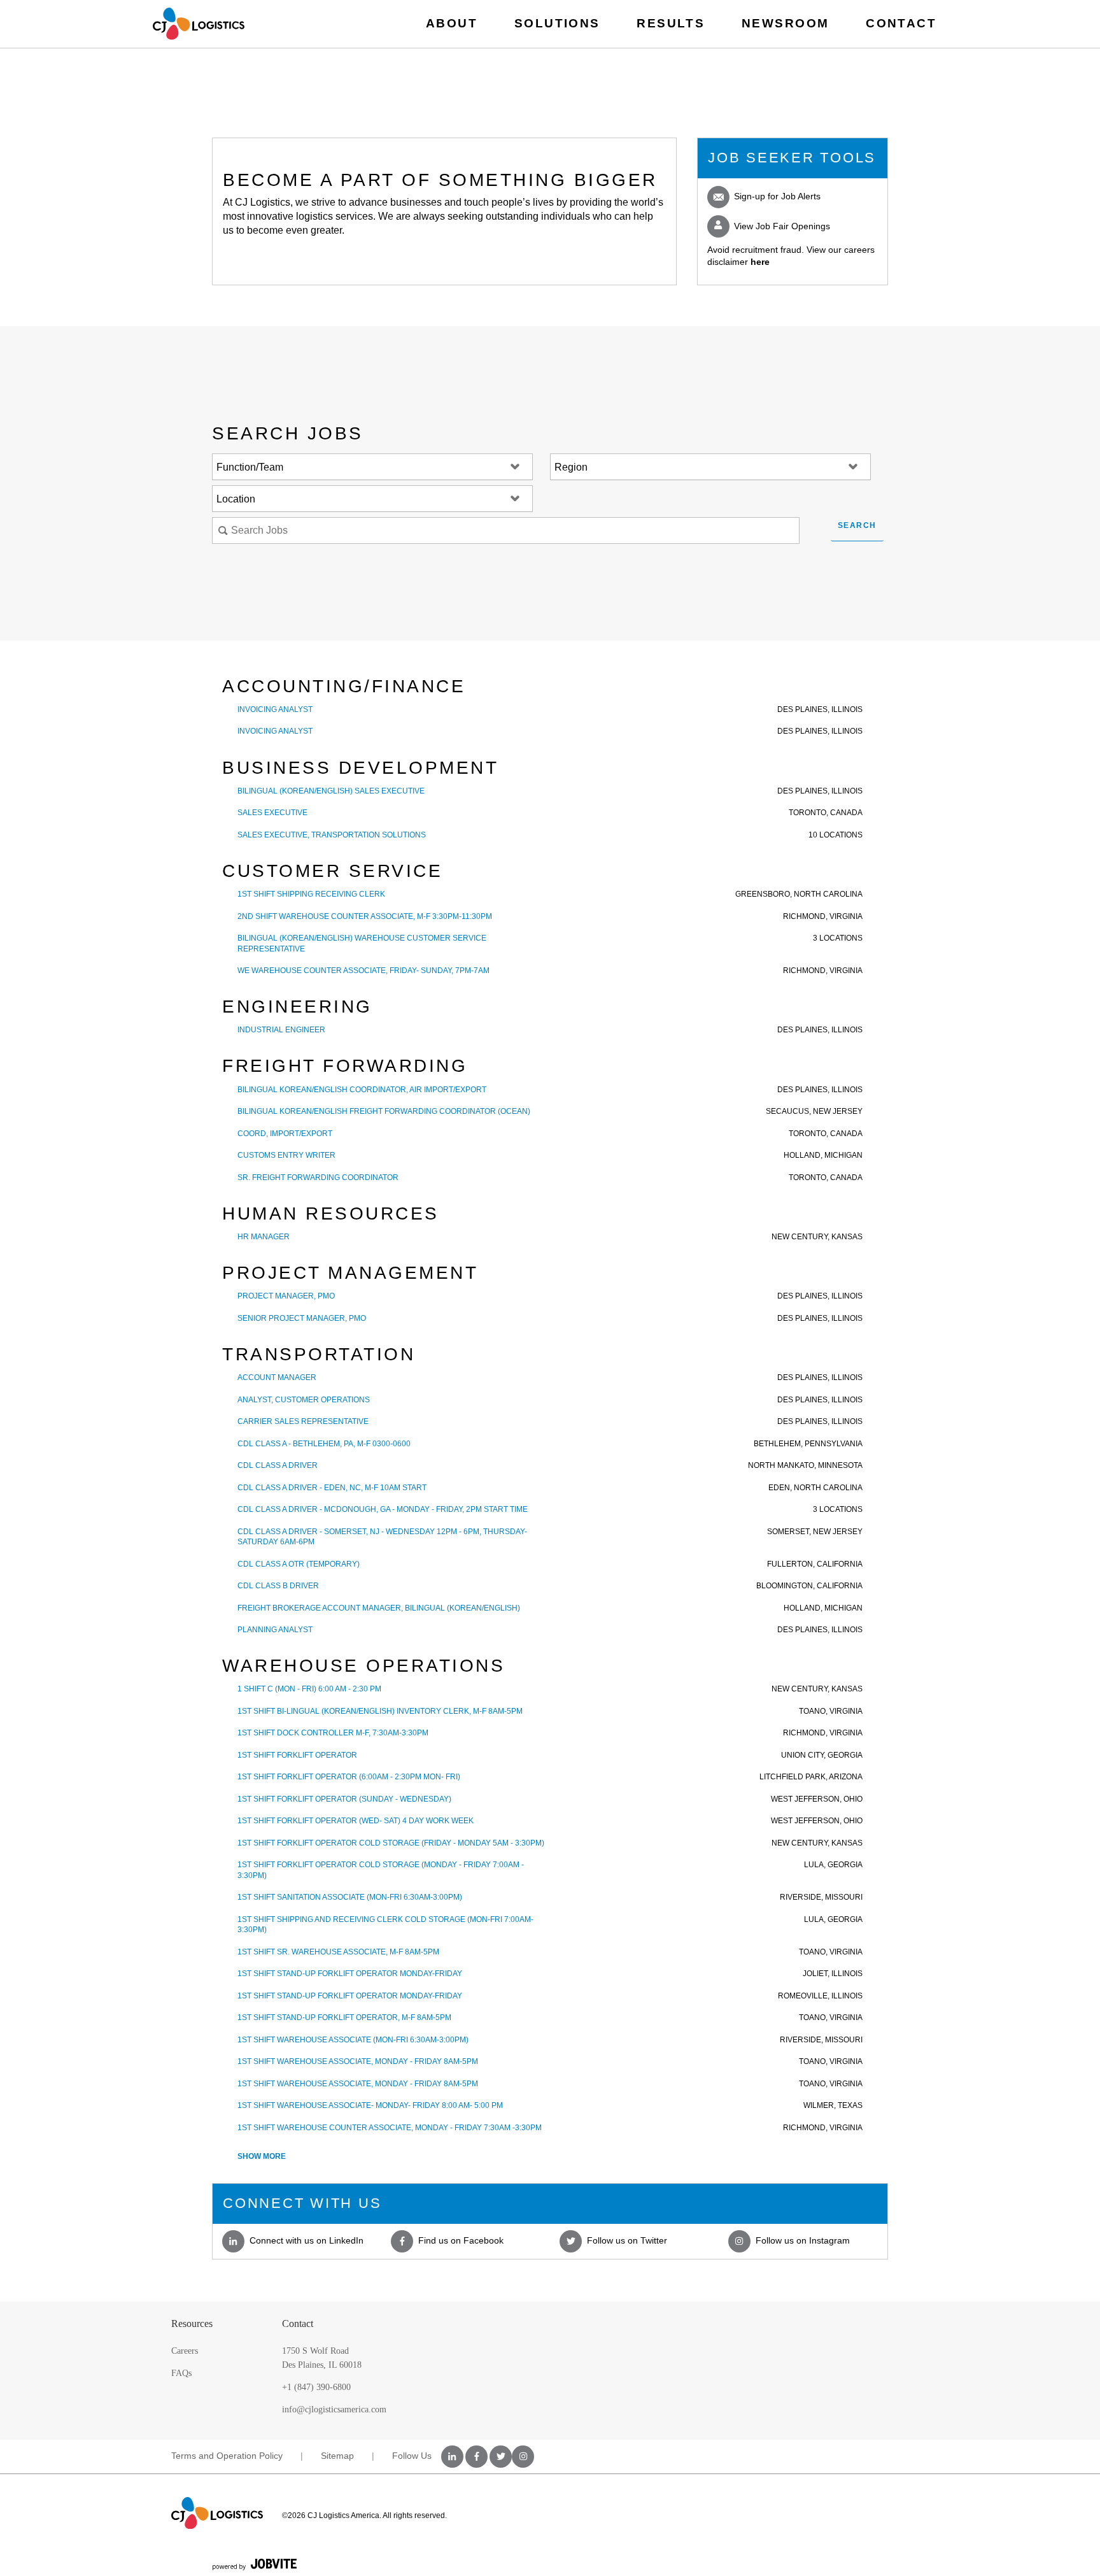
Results (671, 23)
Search (857, 525)
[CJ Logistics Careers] (199, 24)
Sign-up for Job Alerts (776, 196)
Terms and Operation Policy (227, 2456)
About (452, 23)
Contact (901, 23)
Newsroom (785, 23)
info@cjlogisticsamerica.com (334, 2409)
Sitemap (337, 2456)
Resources (192, 2323)
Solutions (557, 23)
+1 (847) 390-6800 (316, 2387)
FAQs (181, 2373)
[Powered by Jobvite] (255, 2564)
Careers (185, 2351)
